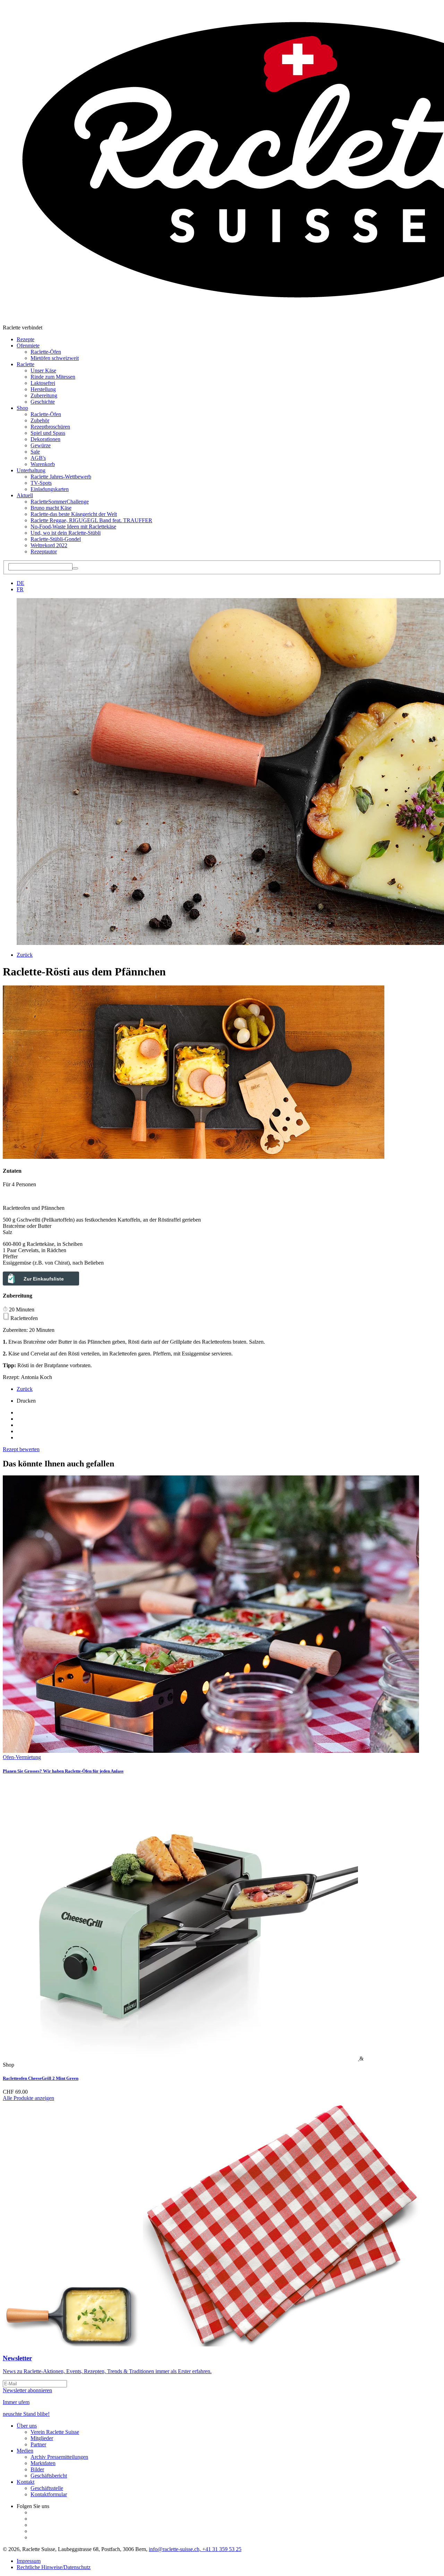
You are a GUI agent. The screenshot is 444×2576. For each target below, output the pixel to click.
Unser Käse (43, 371)
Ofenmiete (28, 346)
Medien (25, 2451)
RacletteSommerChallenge (60, 502)
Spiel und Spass (48, 433)
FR (20, 589)
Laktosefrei (43, 383)
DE (20, 583)
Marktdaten (43, 2463)
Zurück (25, 955)
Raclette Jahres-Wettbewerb (61, 477)
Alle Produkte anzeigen (28, 2098)
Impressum (29, 2561)
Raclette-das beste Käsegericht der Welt (74, 514)
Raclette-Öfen (46, 352)
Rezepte (25, 339)
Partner (38, 2444)
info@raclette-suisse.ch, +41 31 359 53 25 (195, 2549)
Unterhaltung (31, 470)
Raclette (25, 364)
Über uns (27, 2426)
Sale (35, 452)
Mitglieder (42, 2438)
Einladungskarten (50, 489)
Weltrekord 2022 (49, 545)
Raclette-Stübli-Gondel (56, 539)
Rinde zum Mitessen (53, 377)
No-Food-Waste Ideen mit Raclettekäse (73, 527)
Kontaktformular (49, 2494)
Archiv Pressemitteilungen (59, 2457)
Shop (22, 408)
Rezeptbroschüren (50, 427)
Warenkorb (43, 464)
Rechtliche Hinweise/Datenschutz (54, 2567)
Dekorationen (45, 439)
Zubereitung (44, 395)
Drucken (26, 1401)
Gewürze (41, 445)
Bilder (37, 2469)
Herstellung (43, 389)
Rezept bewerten (21, 1449)
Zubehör (40, 420)
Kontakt (25, 2482)
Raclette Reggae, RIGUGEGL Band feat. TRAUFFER (91, 520)
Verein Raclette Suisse (55, 2432)
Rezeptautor (44, 552)
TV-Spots (41, 483)
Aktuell (25, 495)
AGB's (38, 458)
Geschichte (43, 402)
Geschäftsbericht (49, 2476)
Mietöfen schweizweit (55, 358)
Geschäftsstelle (47, 2488)
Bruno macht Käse (51, 508)
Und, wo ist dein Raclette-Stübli (66, 533)
